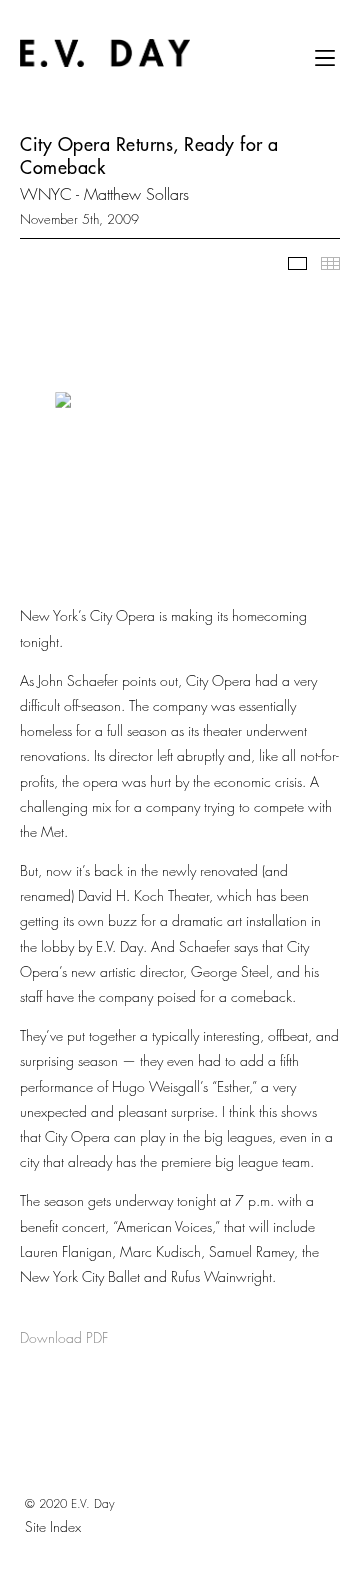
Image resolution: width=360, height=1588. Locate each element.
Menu (325, 65)
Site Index (53, 1526)
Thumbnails (330, 263)
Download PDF (64, 1337)
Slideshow (297, 263)
